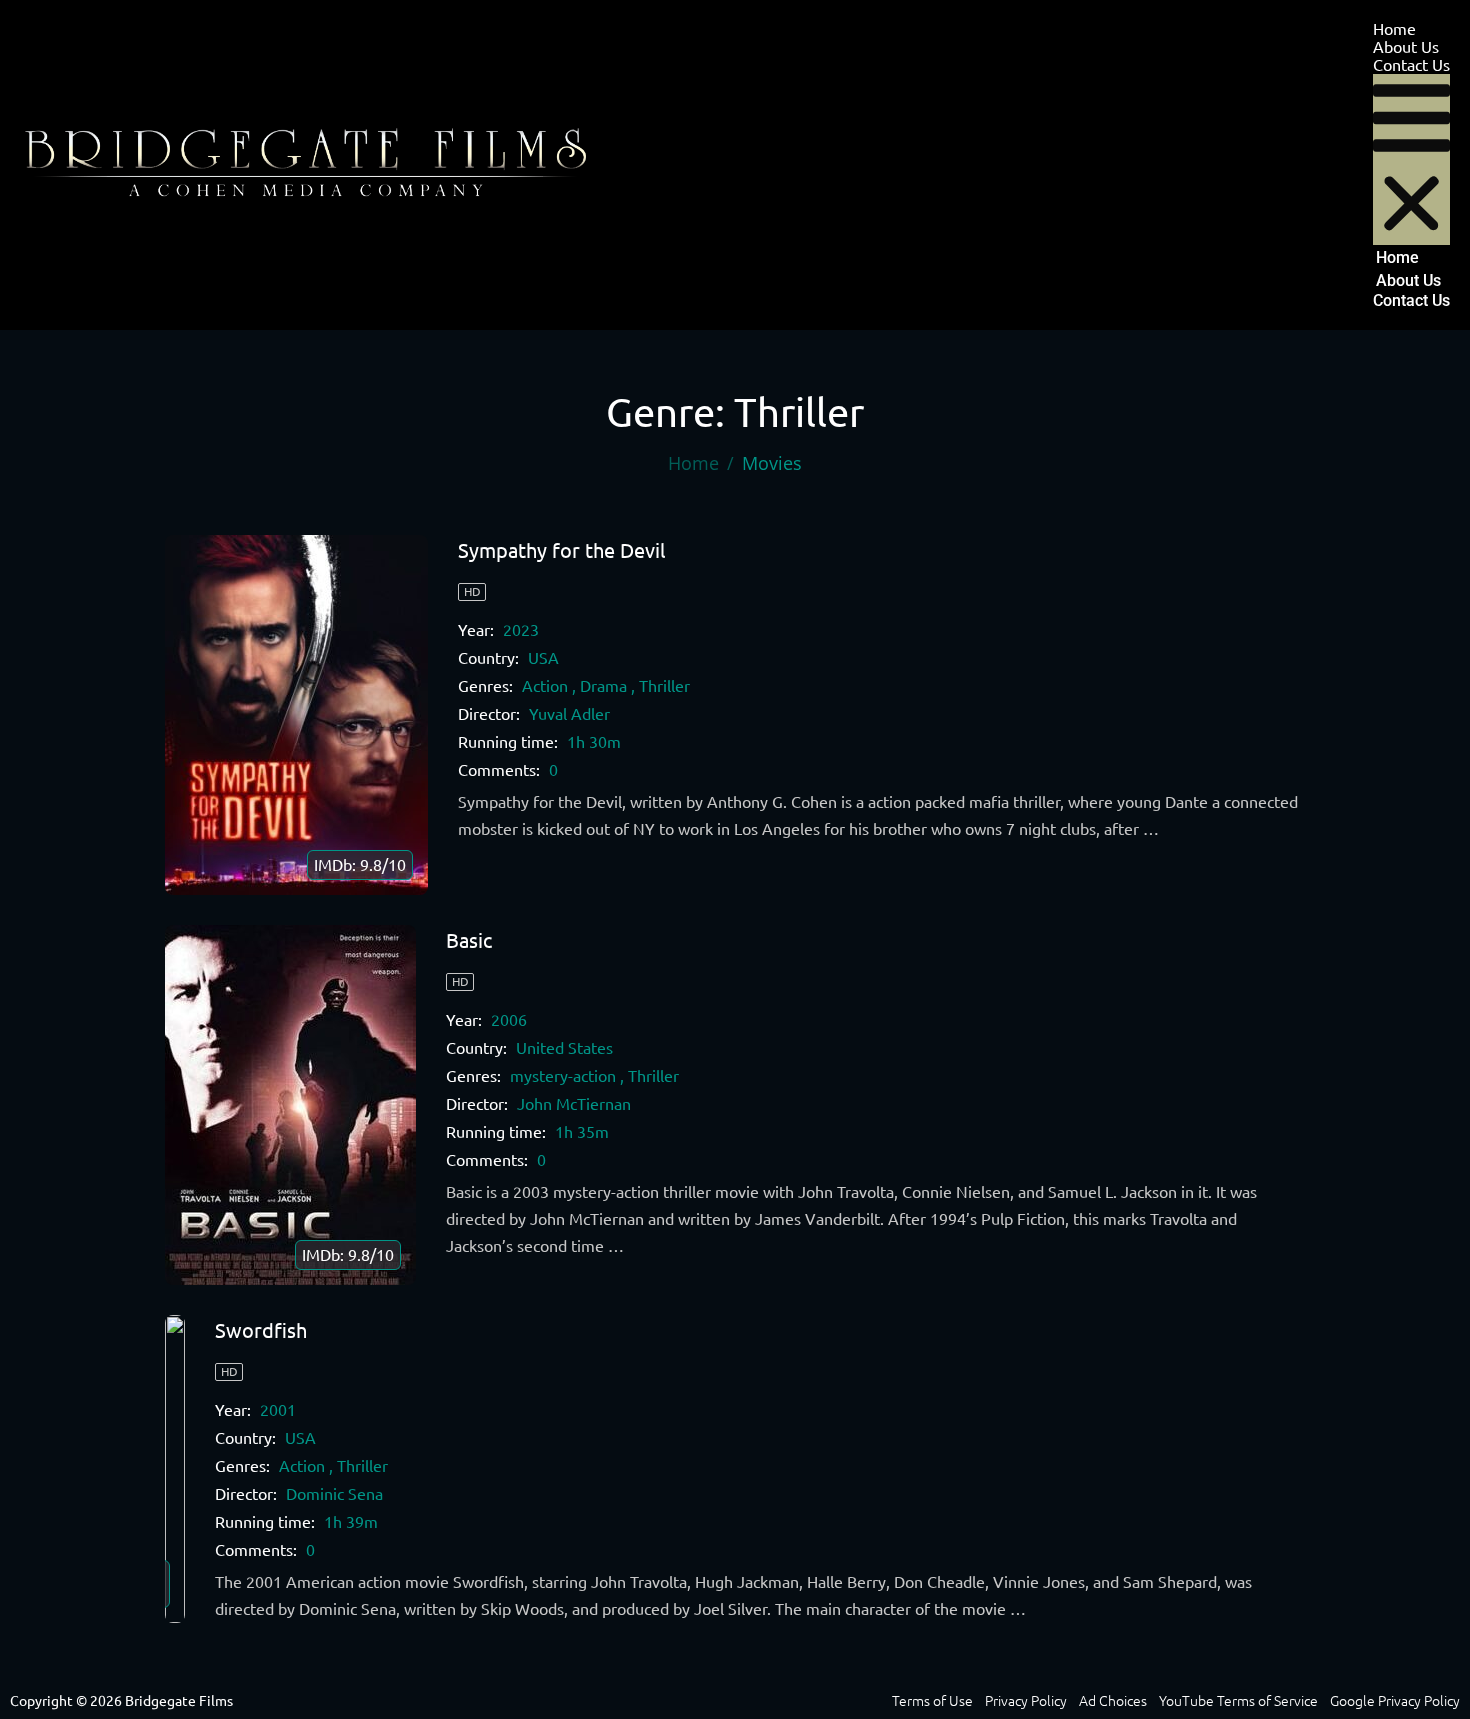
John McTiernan (574, 1104)
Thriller (664, 686)
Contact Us (1411, 65)
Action (545, 686)
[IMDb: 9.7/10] (175, 1469)
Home (1394, 29)
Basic (469, 940)
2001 (278, 1410)
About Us (1406, 47)
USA (543, 658)
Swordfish (261, 1330)
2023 (521, 630)
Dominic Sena (334, 1494)
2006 (509, 1020)
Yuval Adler (569, 714)
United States (564, 1048)
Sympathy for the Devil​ (561, 550)
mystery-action (563, 1076)
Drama (603, 686)
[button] (1411, 159)
